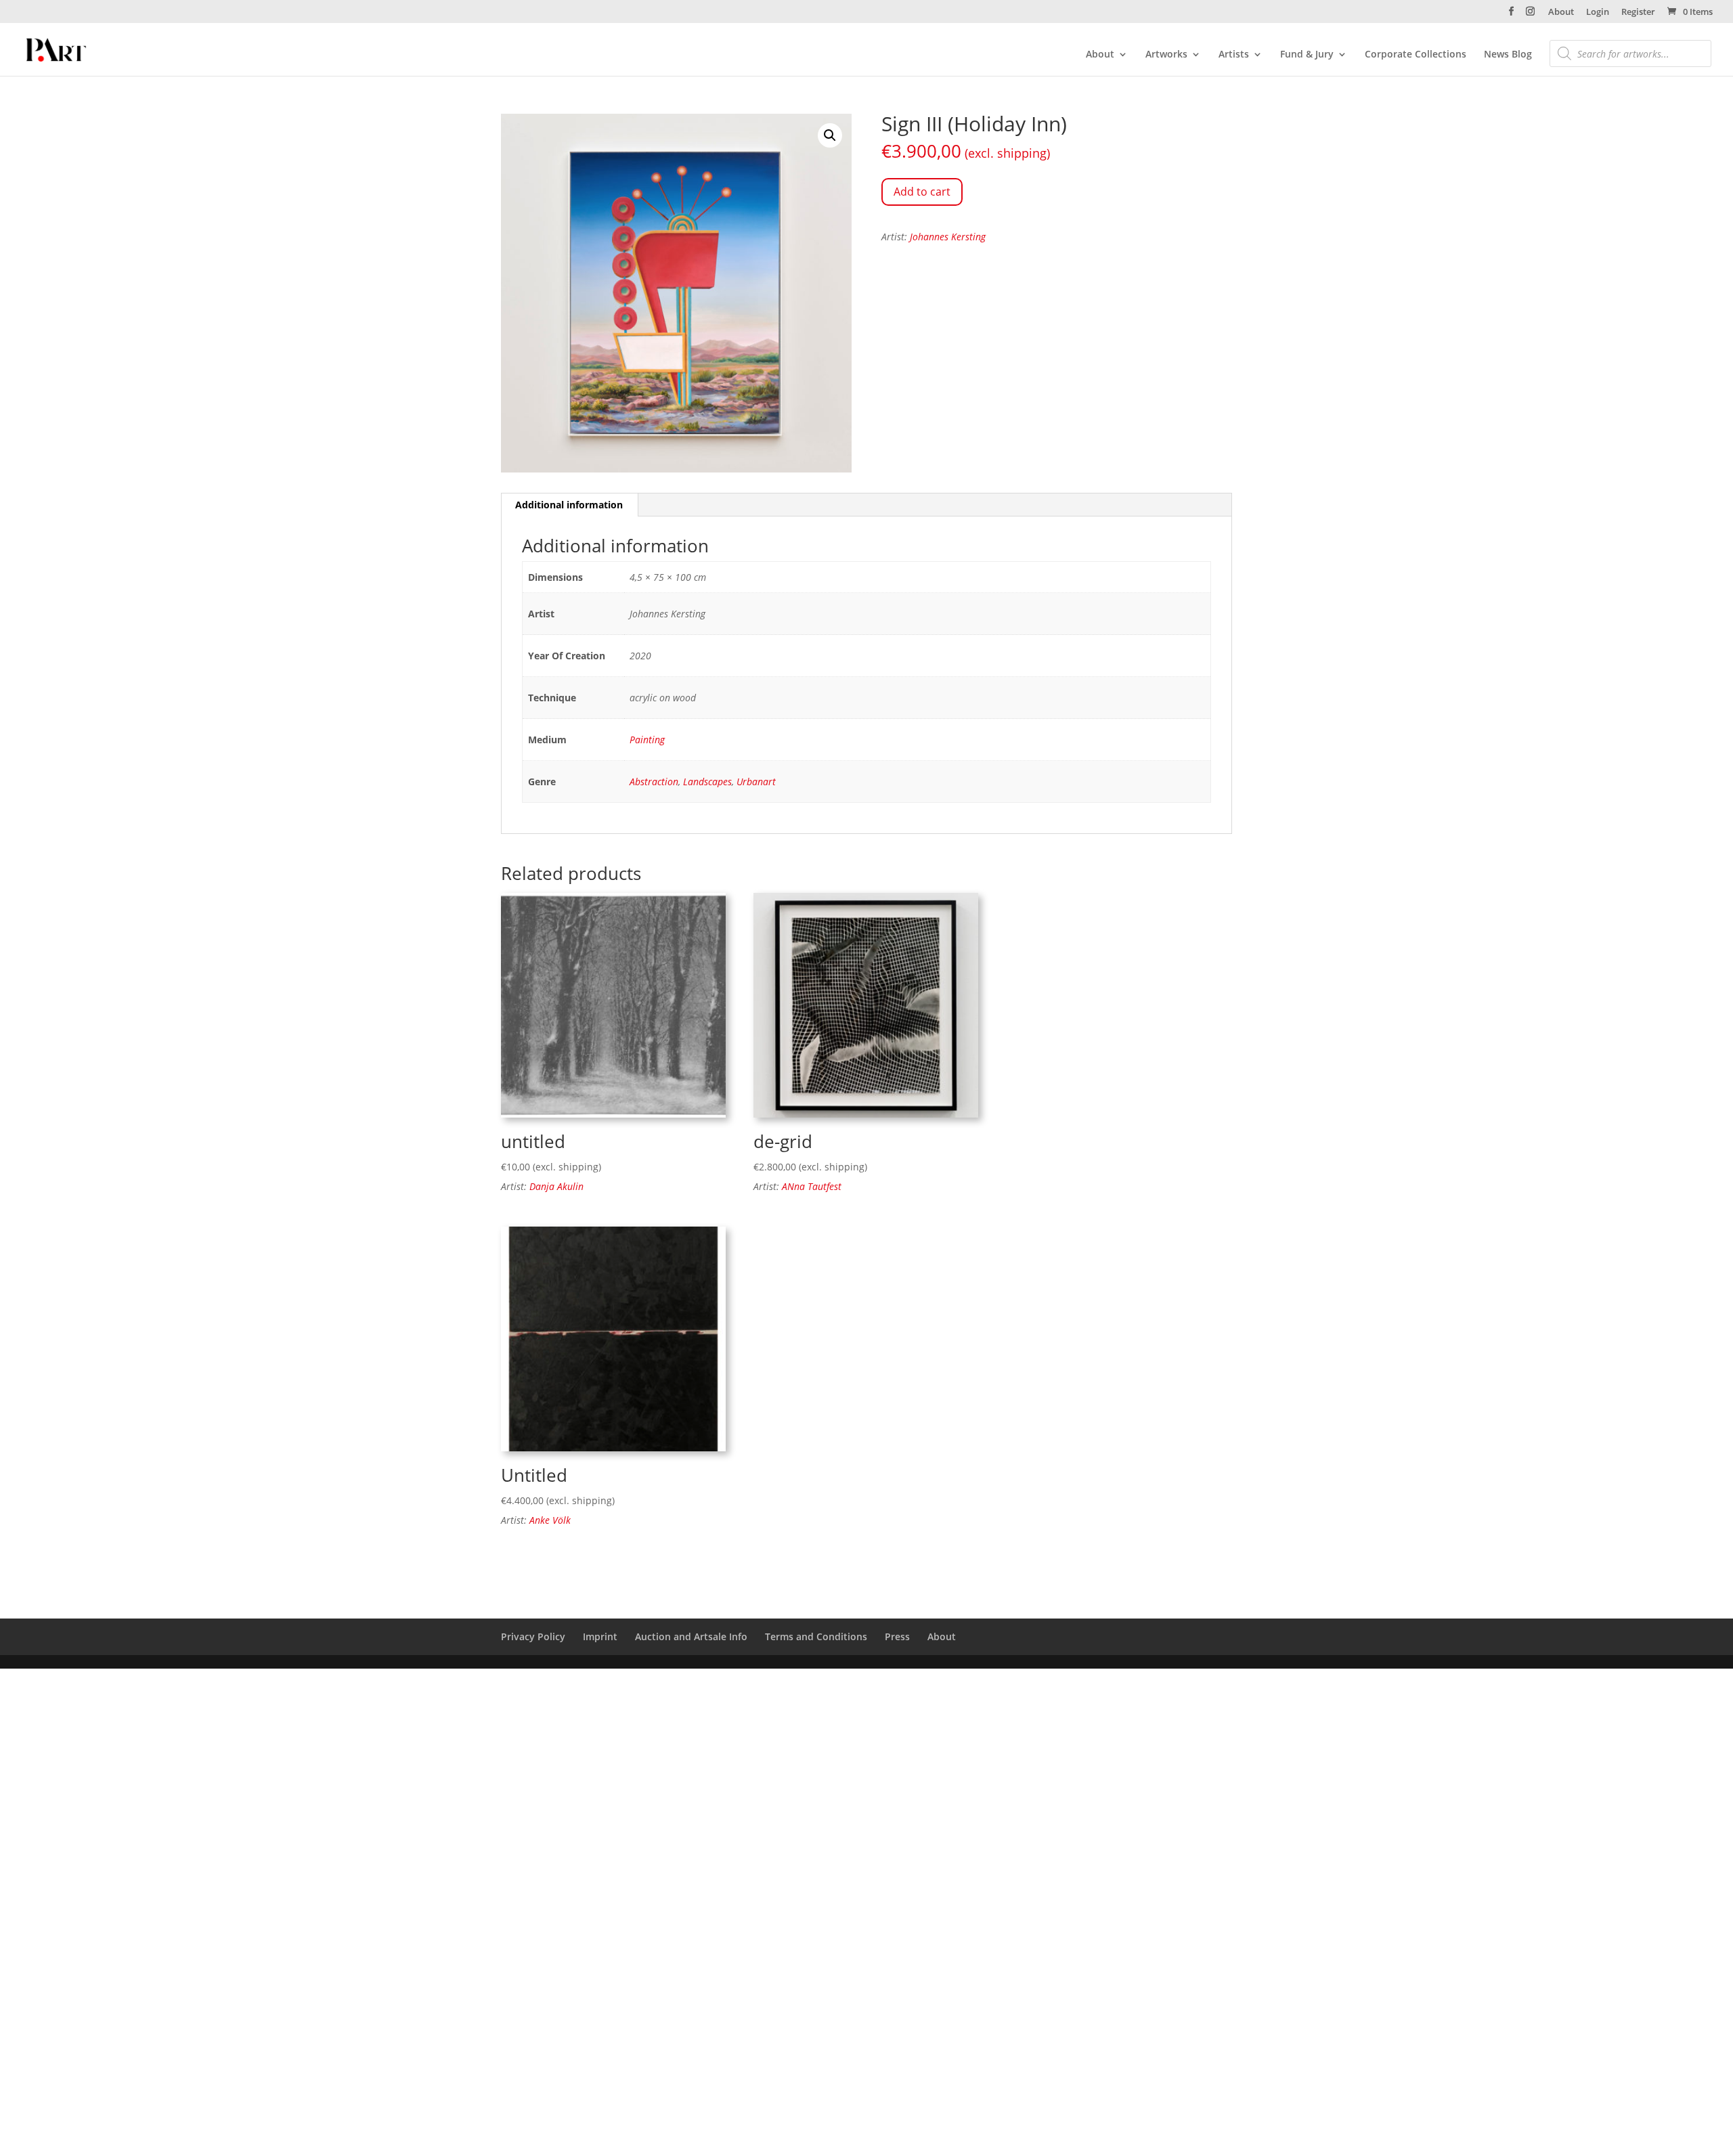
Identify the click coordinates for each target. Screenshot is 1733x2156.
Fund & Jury (1307, 55)
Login (1598, 13)
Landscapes (707, 782)
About (1561, 13)
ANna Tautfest (812, 1186)
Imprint (600, 1636)
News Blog (1508, 55)
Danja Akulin (556, 1186)
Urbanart (756, 782)
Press (897, 1636)
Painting (647, 740)
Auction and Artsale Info (691, 1636)
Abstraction (654, 782)
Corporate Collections (1416, 55)
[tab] (569, 505)
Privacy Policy (533, 1636)
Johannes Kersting (948, 237)
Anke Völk (550, 1520)
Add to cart (922, 192)
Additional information (569, 505)
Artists (1234, 55)
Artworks (1166, 55)
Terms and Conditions (816, 1636)
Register (1638, 13)
